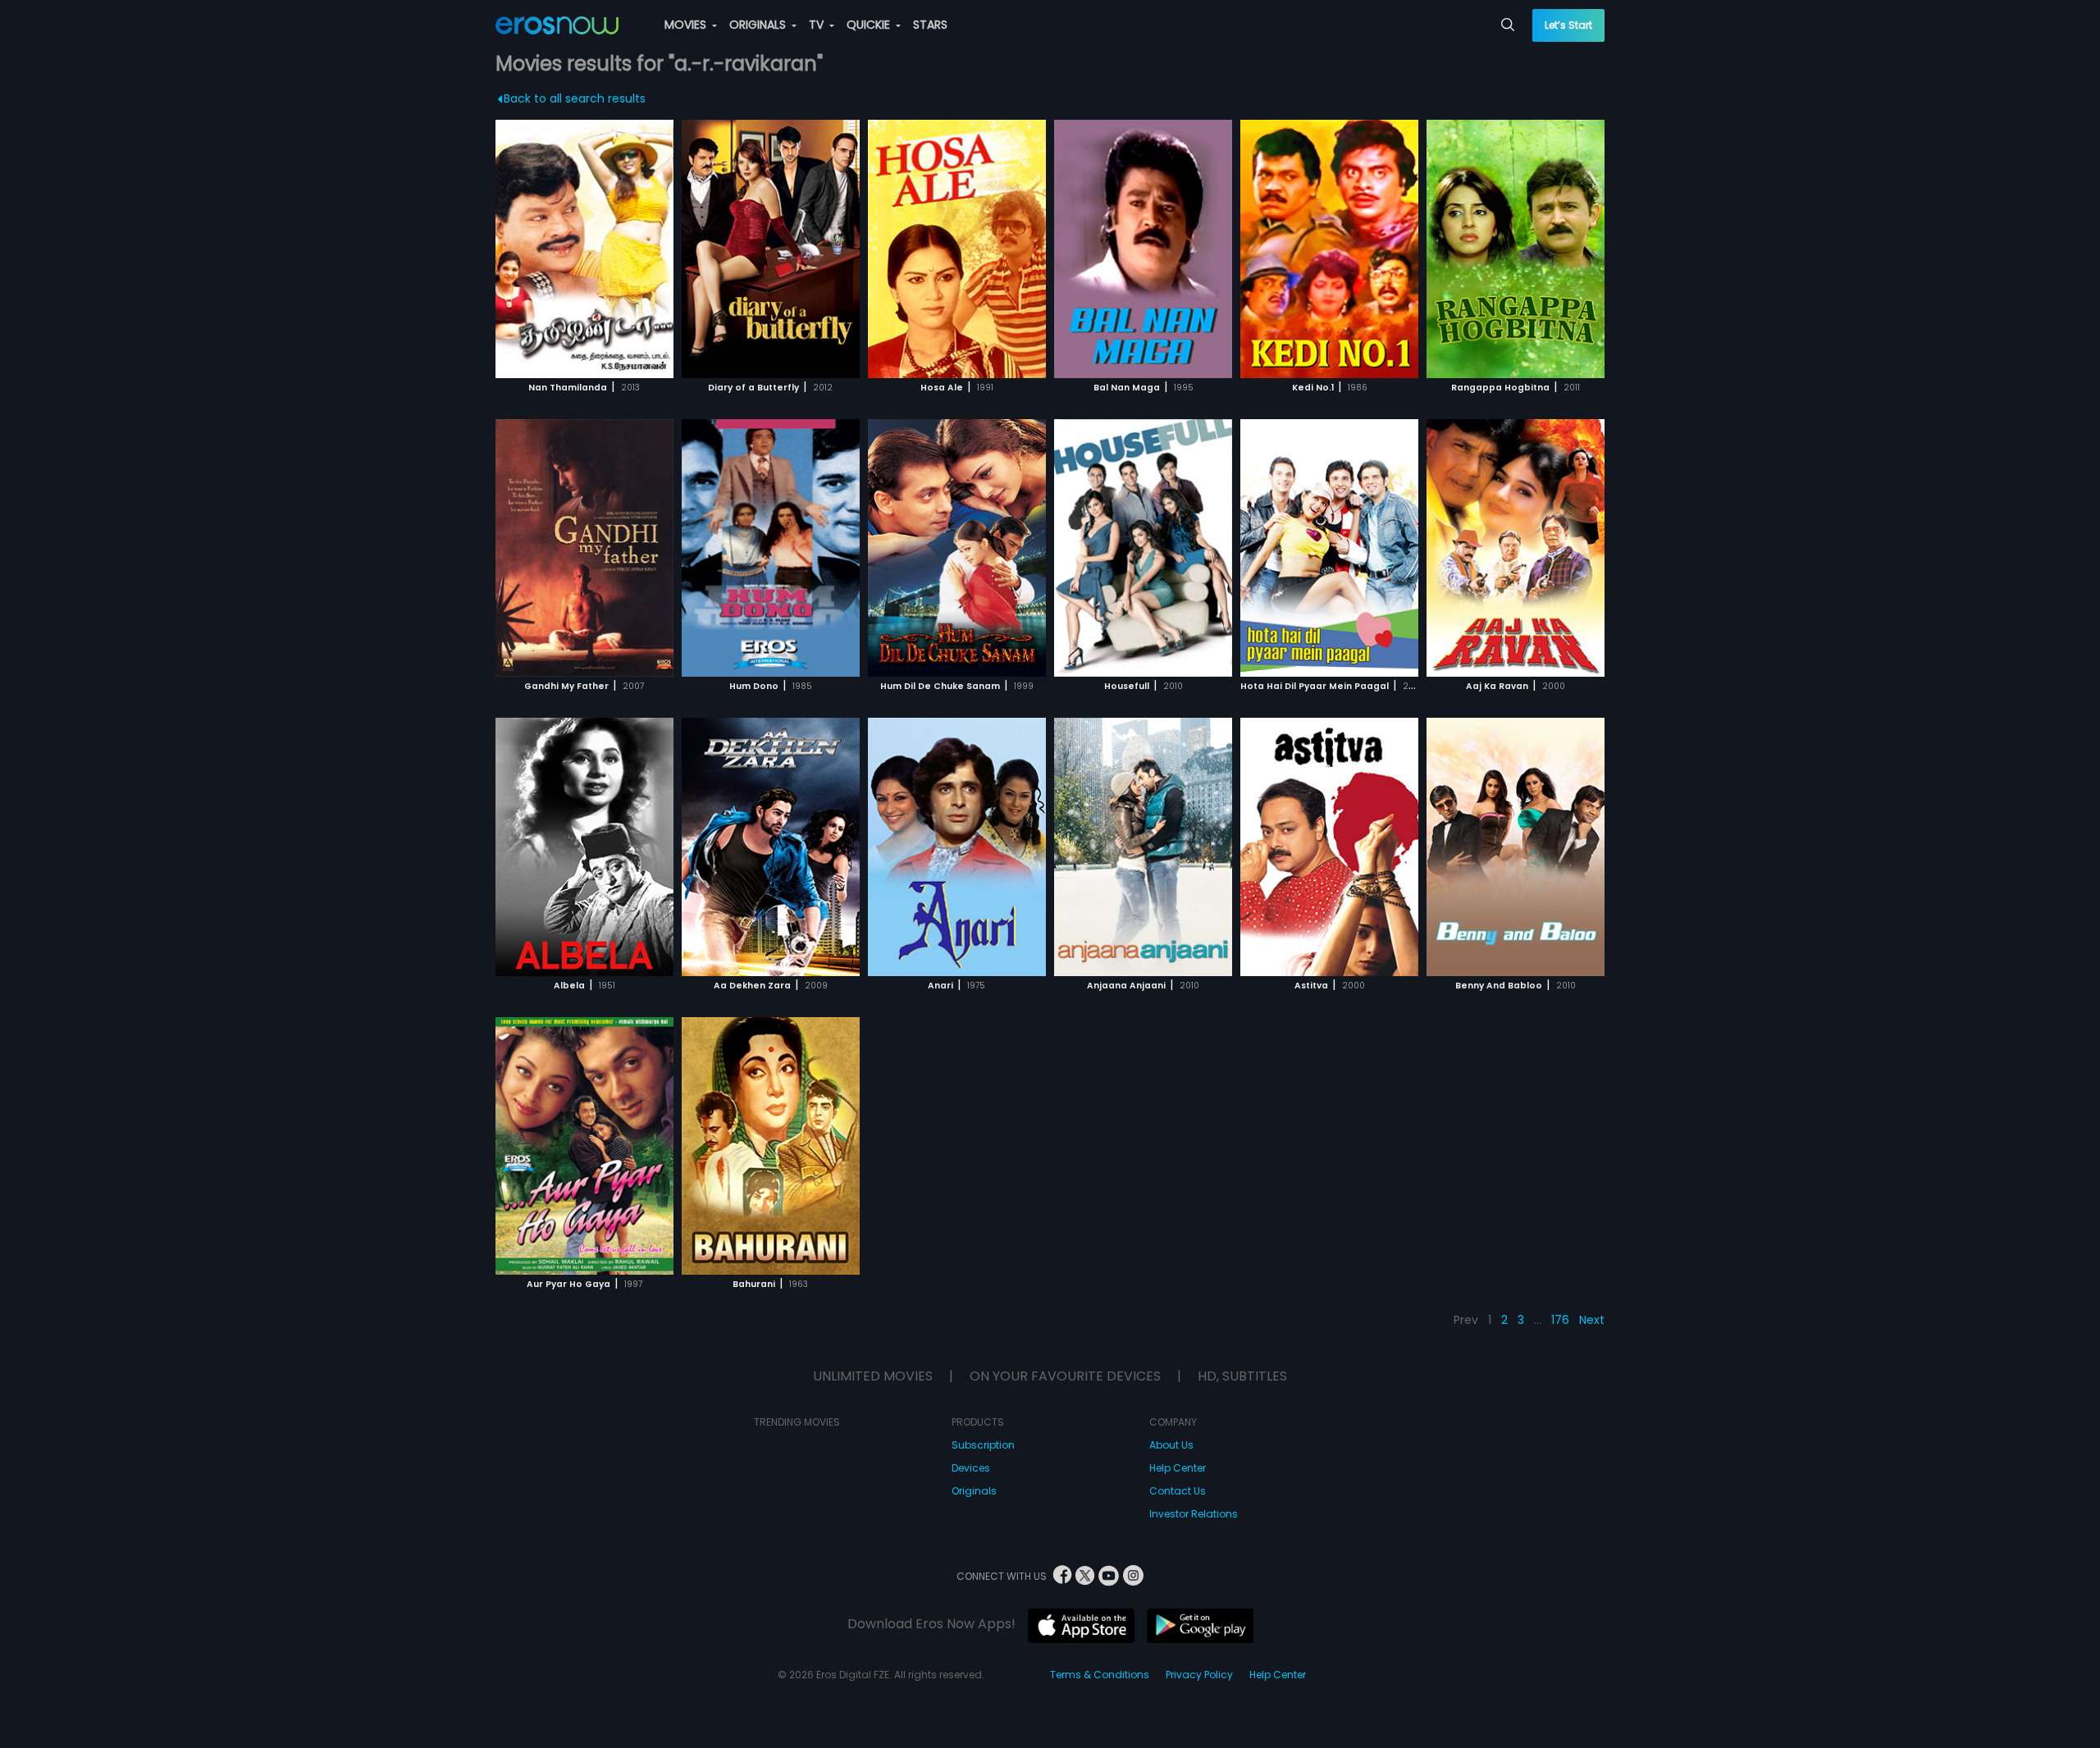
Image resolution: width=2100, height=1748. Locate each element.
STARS (930, 25)
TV (818, 25)
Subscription (983, 1445)
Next (1592, 1320)
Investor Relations (1194, 1514)
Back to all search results (575, 98)
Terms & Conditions (1100, 1675)
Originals (974, 1491)
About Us (1171, 1445)
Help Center (1178, 1468)
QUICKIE (870, 25)
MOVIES (687, 25)
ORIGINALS (759, 25)
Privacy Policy (1199, 1675)
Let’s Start (1568, 25)
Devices (971, 1468)
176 (1560, 1320)
